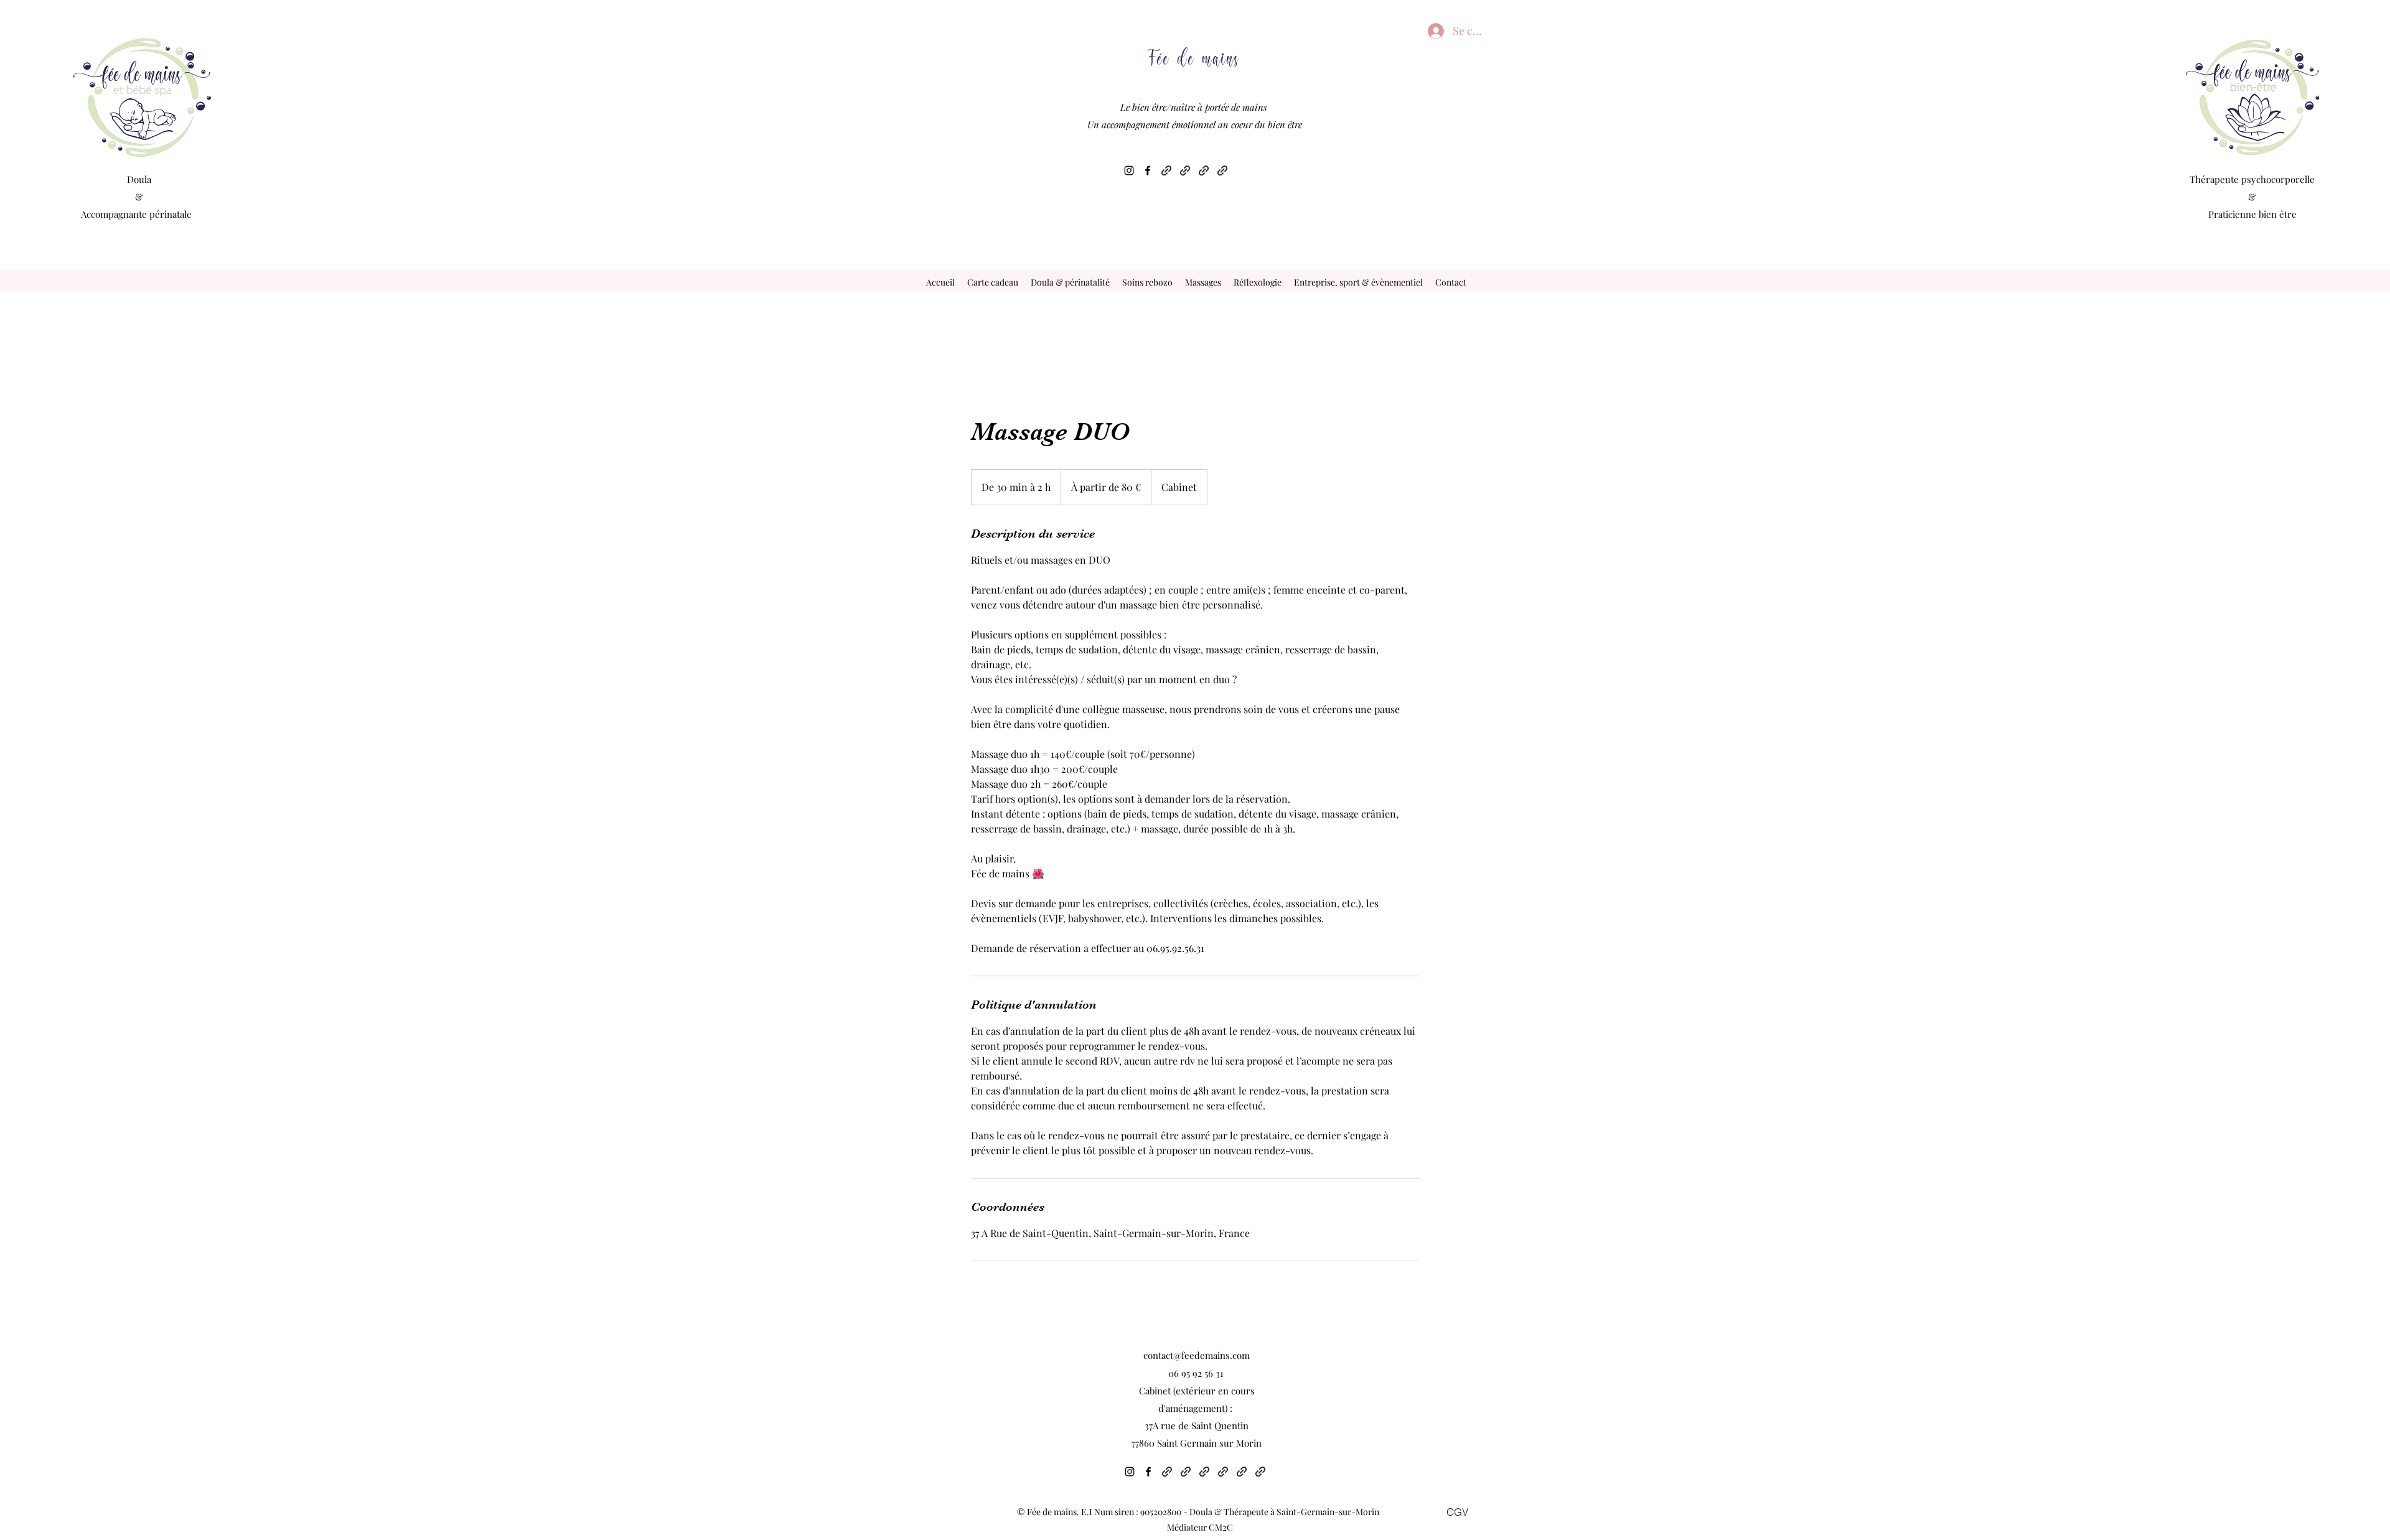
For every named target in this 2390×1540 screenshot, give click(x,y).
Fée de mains (1194, 56)
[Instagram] (1129, 170)
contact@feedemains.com (1197, 1355)
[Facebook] (1148, 170)
